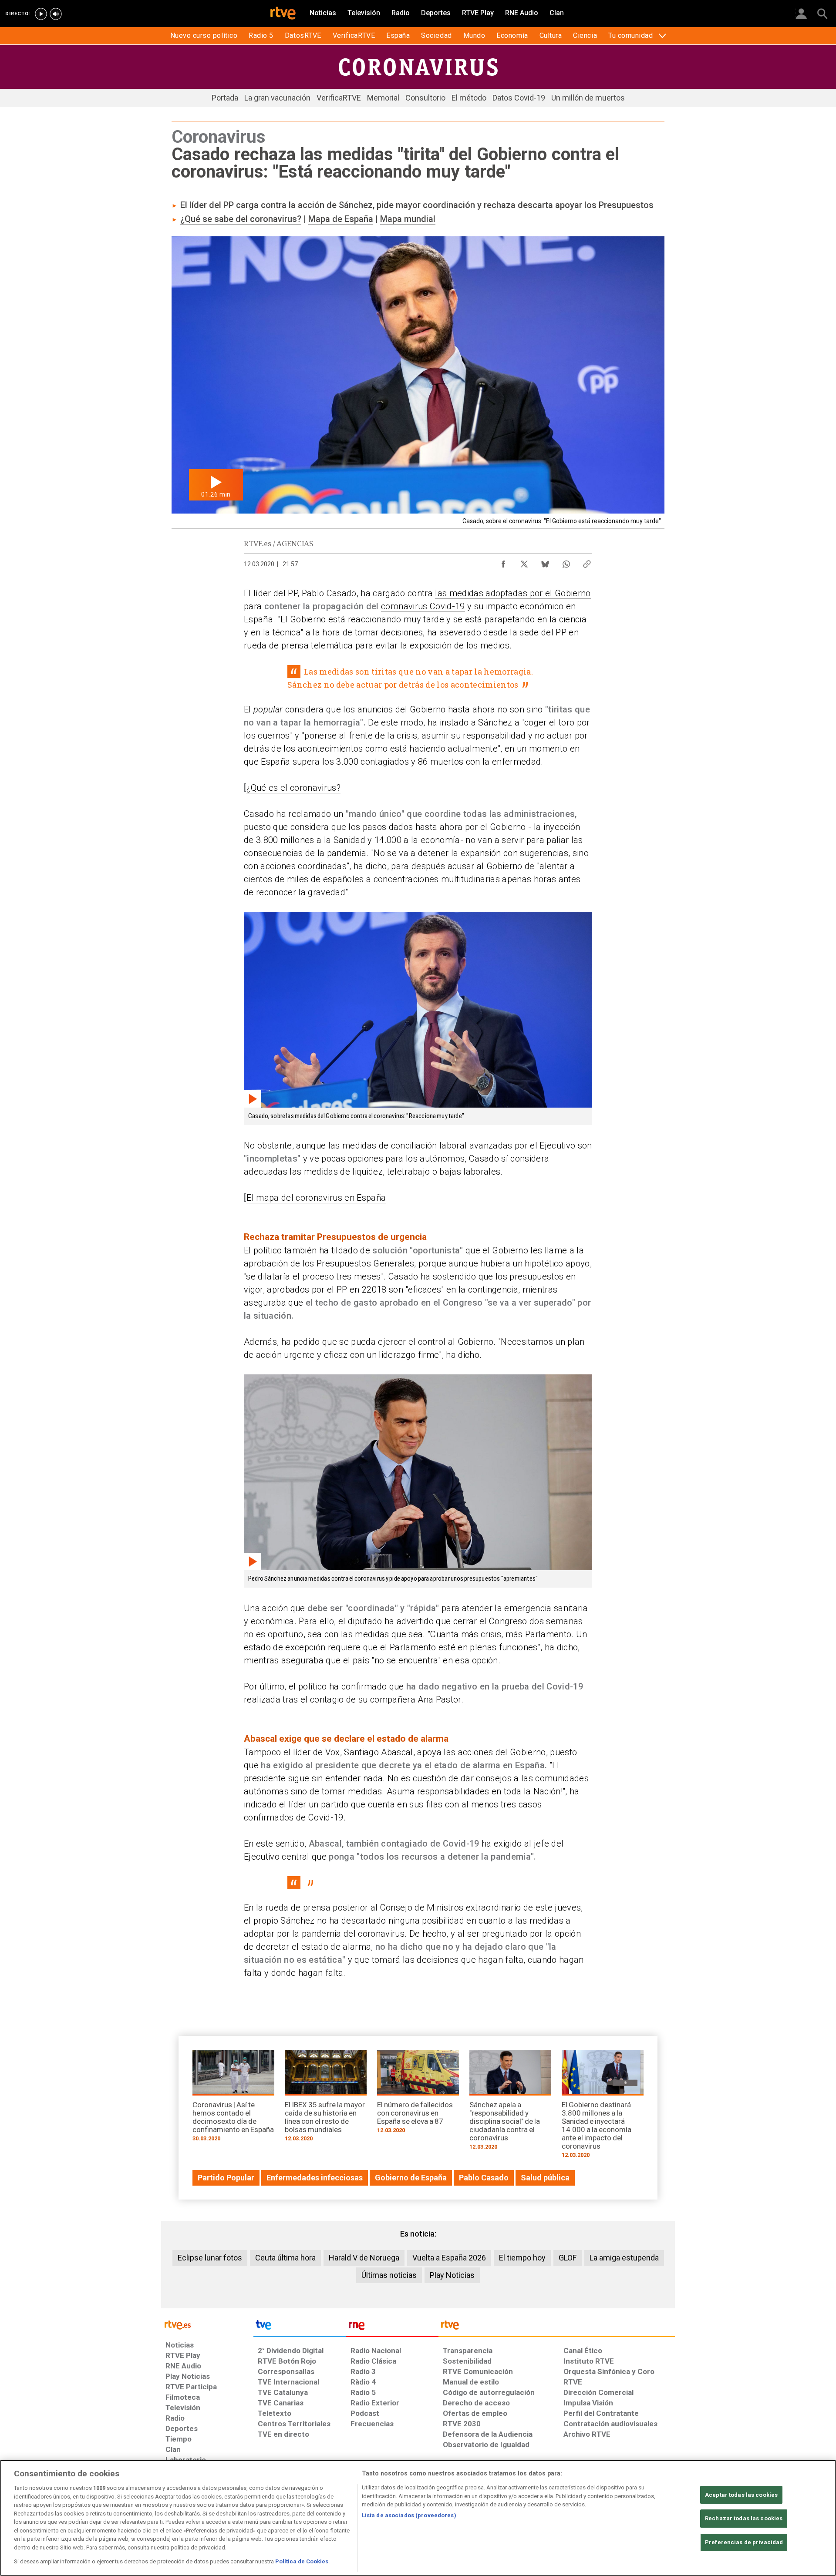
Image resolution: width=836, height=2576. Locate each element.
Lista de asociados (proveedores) (409, 2515)
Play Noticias (452, 2275)
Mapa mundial (408, 219)
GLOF (568, 2258)
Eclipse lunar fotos (210, 2258)
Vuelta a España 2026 (449, 2258)
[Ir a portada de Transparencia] (557, 2327)
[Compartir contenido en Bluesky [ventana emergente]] (545, 562)
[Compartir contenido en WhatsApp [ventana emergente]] (566, 562)
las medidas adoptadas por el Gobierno (513, 593)
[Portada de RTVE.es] (283, 14)
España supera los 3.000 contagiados (335, 762)
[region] (418, 2518)
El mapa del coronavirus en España (316, 1198)
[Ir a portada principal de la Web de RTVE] (207, 2324)
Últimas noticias (389, 2275)
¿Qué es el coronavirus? (293, 788)
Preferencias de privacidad (744, 2542)
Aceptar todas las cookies (741, 2495)
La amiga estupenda (624, 2258)
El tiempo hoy (522, 2258)
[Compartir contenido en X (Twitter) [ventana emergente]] (524, 562)
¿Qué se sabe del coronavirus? (241, 219)
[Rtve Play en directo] (41, 14)
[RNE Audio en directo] (56, 14)
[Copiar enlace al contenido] (587, 562)
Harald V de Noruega (364, 2258)
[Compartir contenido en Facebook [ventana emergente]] (503, 562)
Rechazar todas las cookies (744, 2518)
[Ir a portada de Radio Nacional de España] (392, 2327)
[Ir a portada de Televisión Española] (300, 2327)
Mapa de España (341, 219)
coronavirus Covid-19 (423, 606)
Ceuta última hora (285, 2258)
